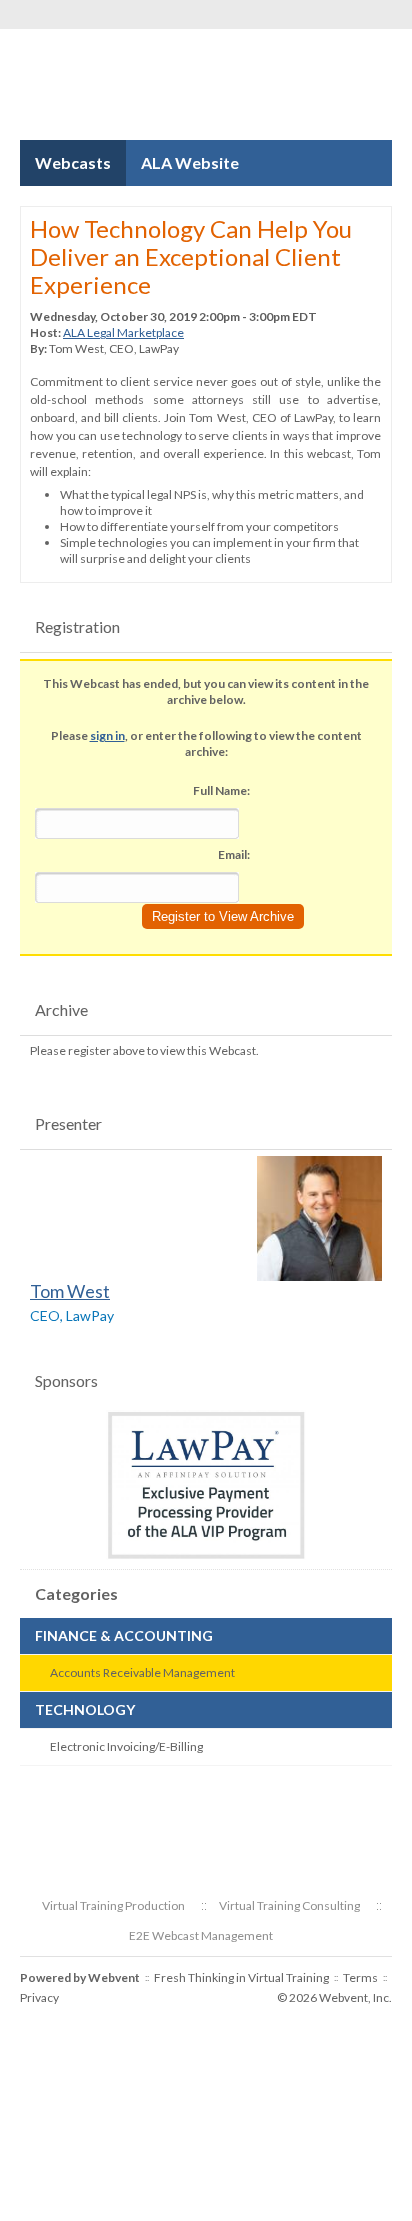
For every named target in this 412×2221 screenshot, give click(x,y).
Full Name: (221, 790)
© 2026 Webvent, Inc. (334, 1997)
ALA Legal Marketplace (123, 332)
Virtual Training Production (113, 1905)
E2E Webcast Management (201, 1935)
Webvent (114, 1977)
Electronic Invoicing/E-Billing (126, 1746)
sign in (107, 735)
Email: (234, 854)
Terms (360, 1977)
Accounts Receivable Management (142, 1672)
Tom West (70, 1291)
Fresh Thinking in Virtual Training (241, 1977)
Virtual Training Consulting (289, 1905)
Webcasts (73, 162)
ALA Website (190, 162)
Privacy (39, 1997)
